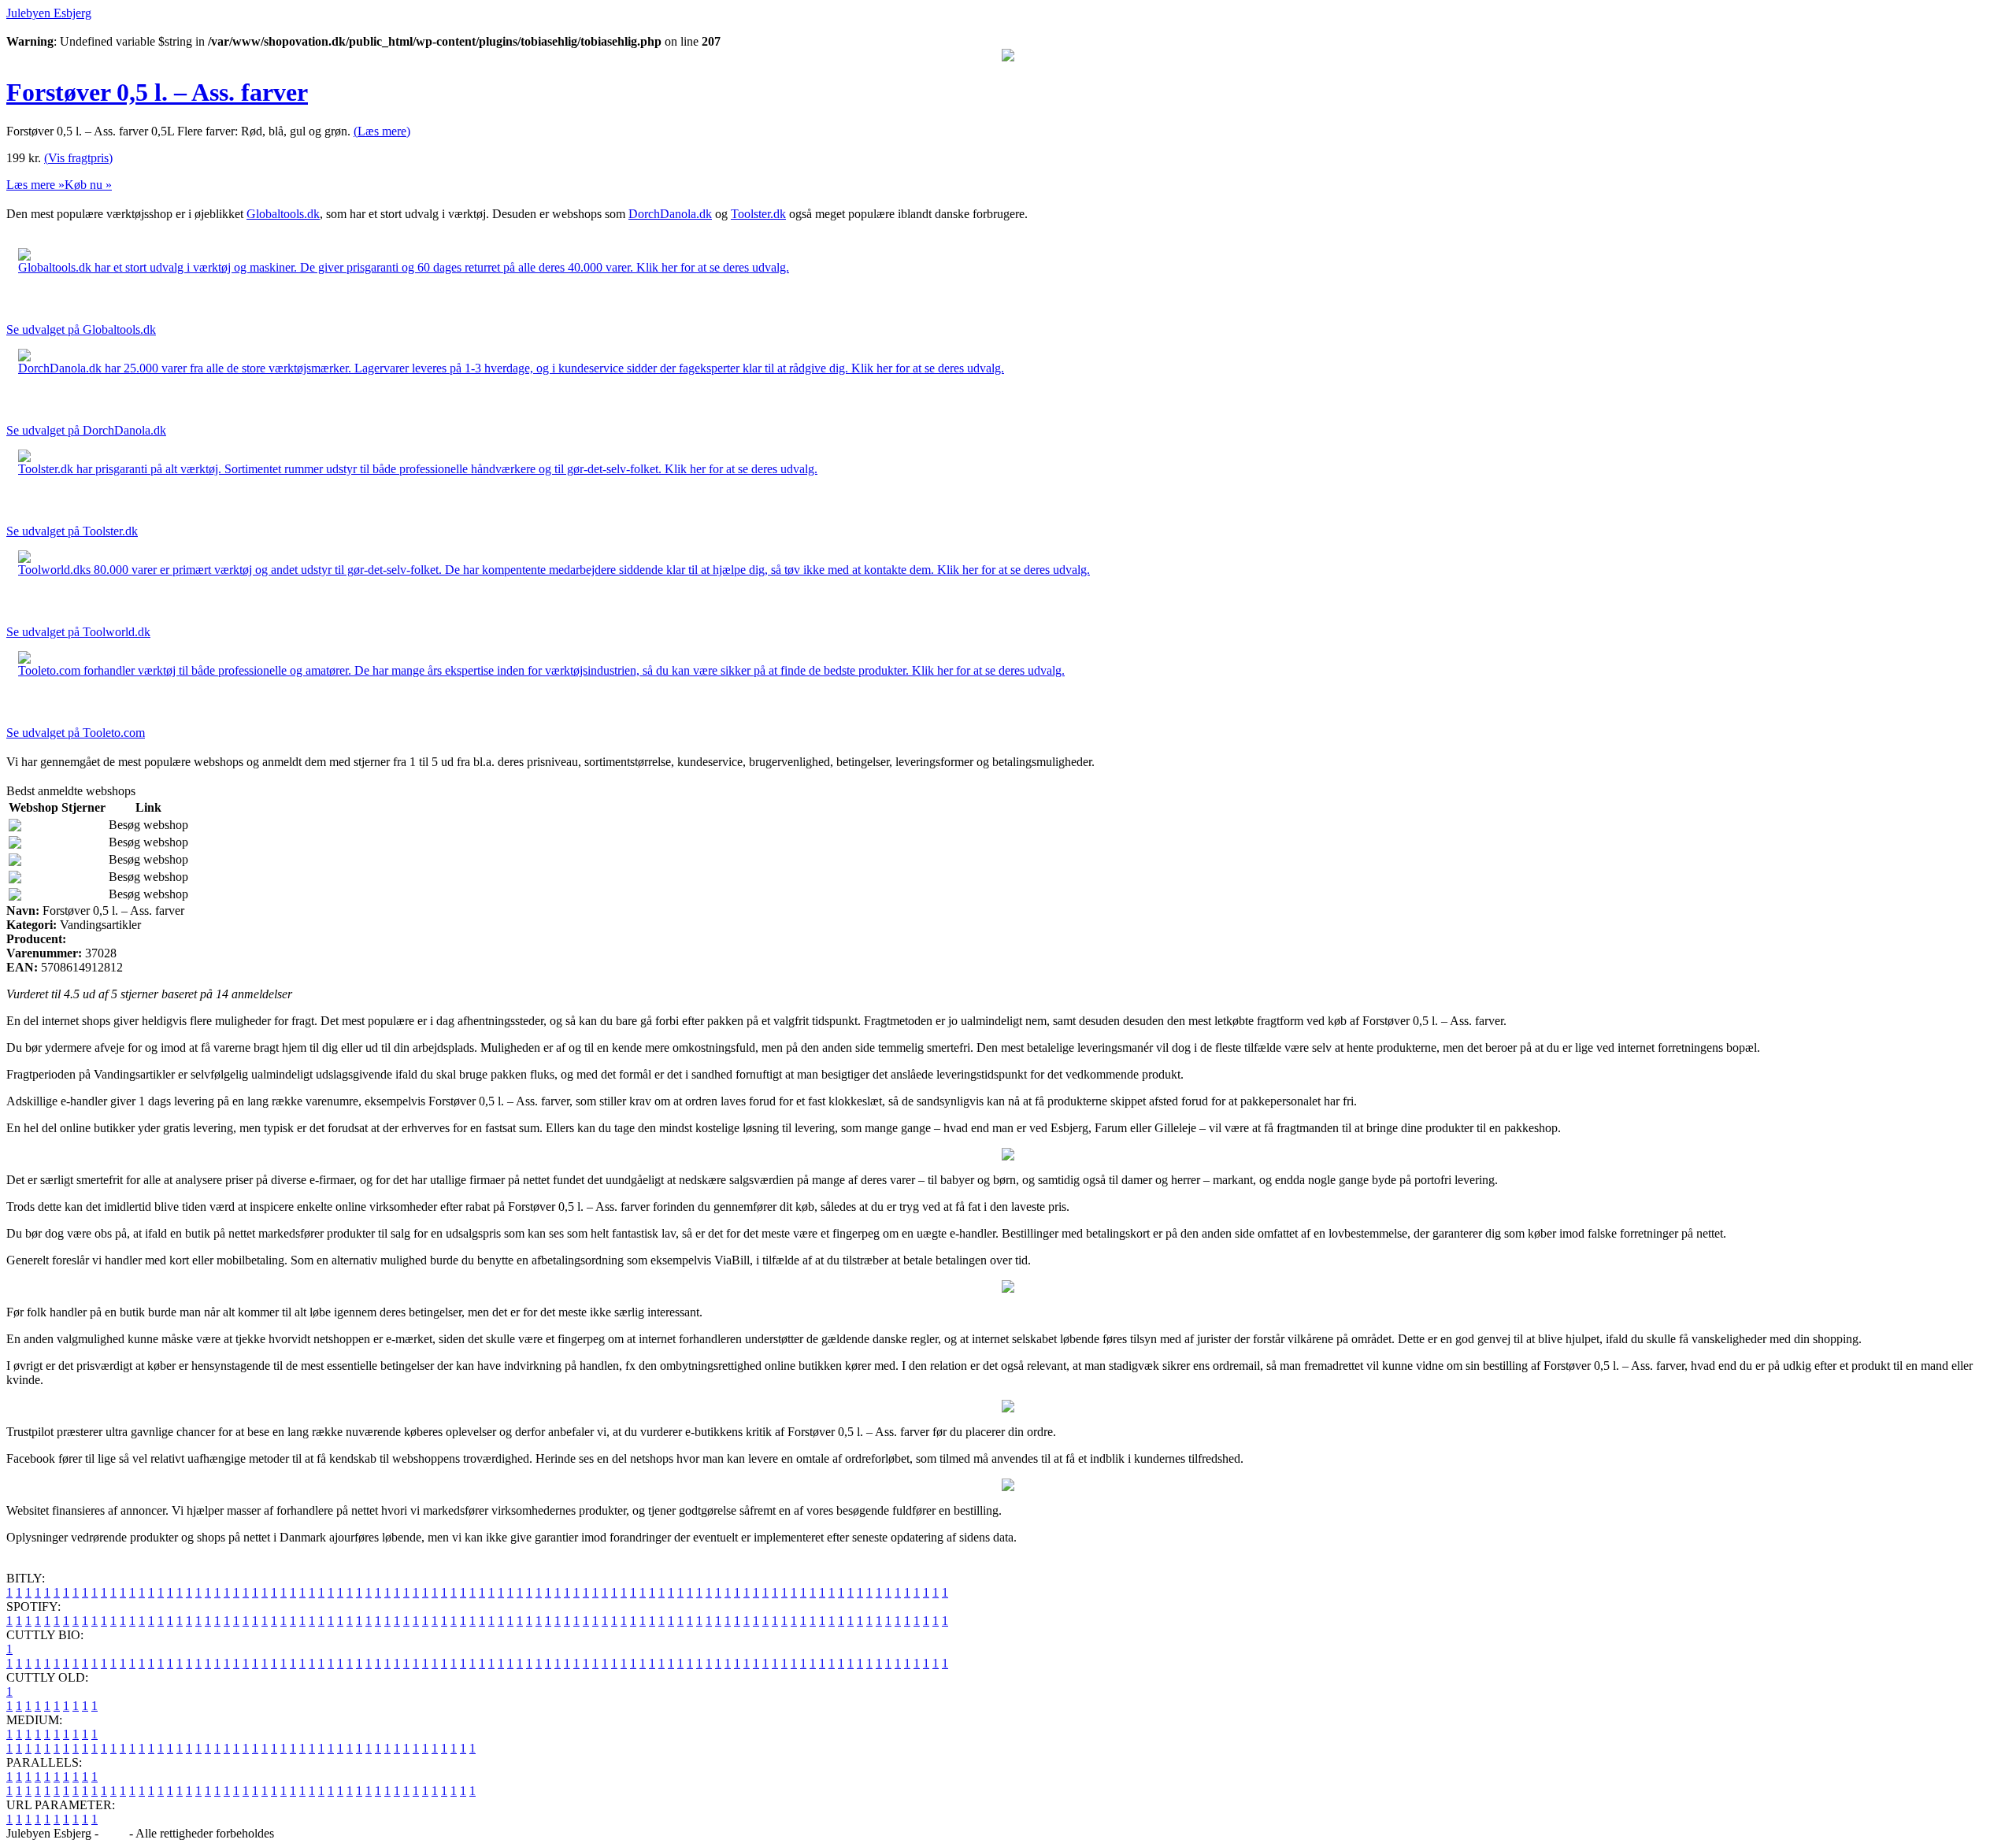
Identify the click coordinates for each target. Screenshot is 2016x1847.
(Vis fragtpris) (78, 158)
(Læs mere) (382, 131)
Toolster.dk (758, 214)
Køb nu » (88, 185)
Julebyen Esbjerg (49, 13)
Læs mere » (35, 185)
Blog (114, 1833)
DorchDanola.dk (670, 214)
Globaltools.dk (283, 214)
